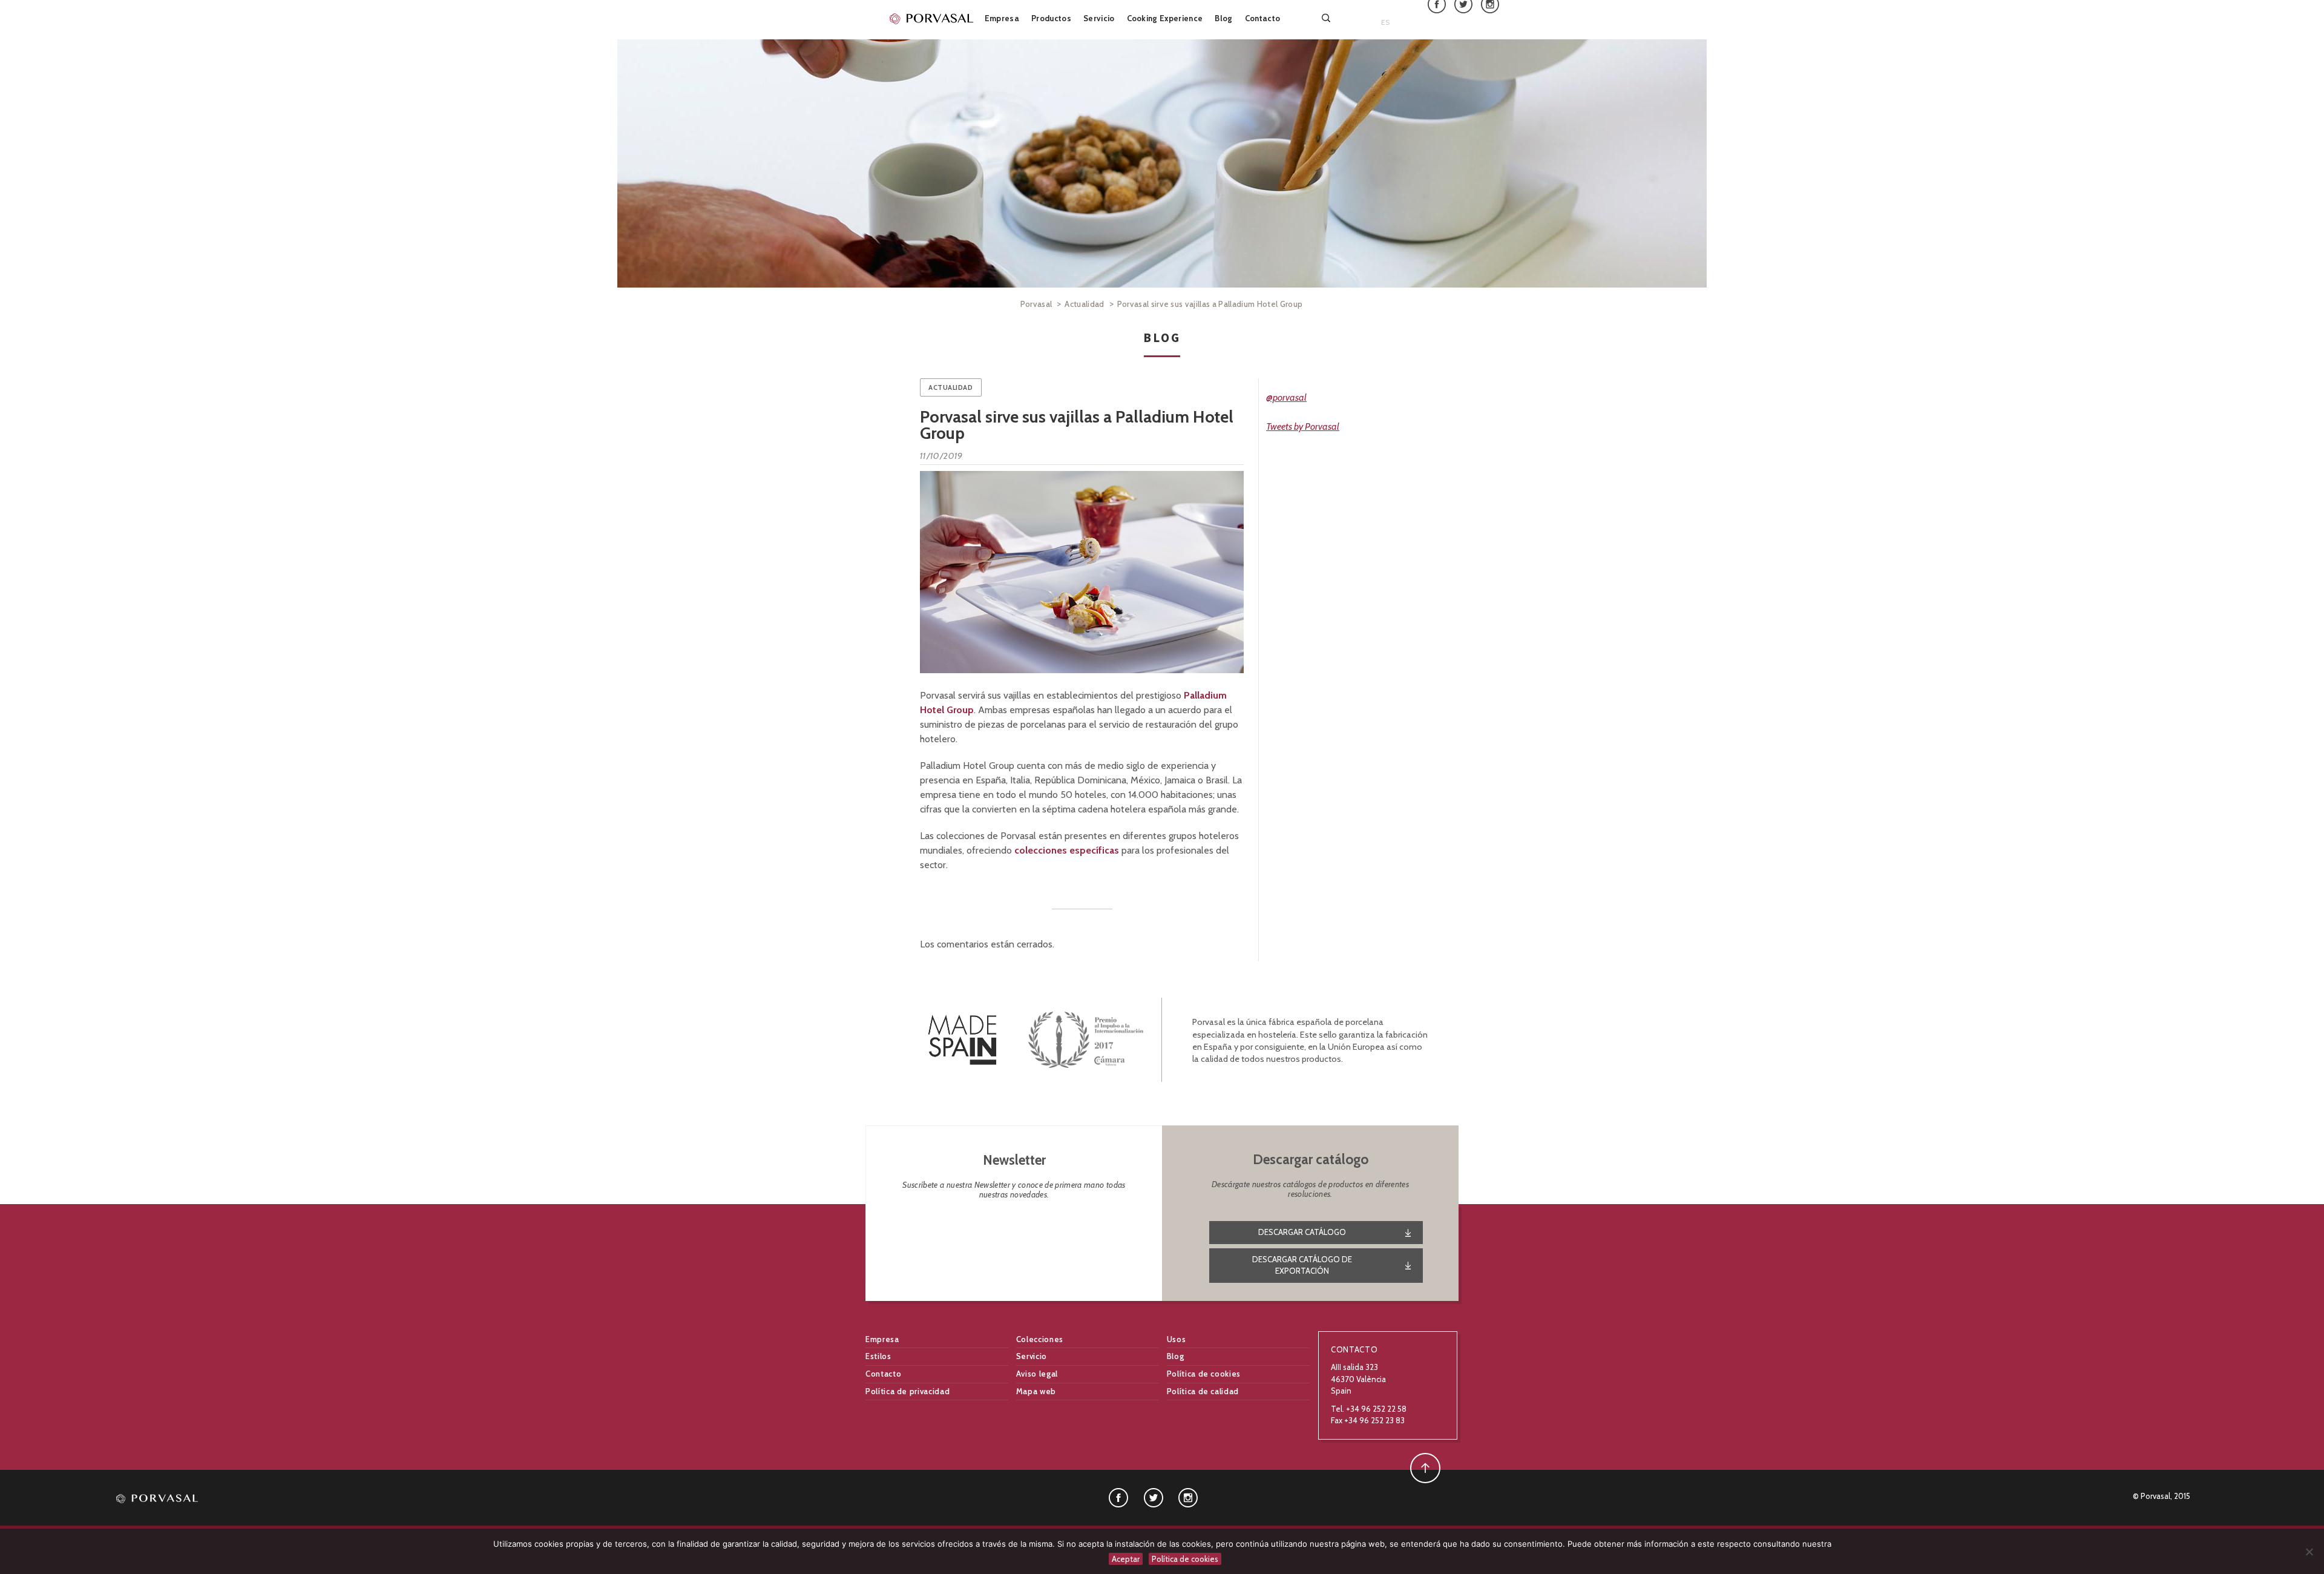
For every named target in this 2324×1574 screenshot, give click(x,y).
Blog (1223, 18)
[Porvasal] (932, 18)
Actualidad (1084, 304)
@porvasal (1286, 397)
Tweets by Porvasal (1303, 426)
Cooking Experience (1165, 18)
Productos (1051, 18)
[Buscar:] (1327, 18)
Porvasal (1036, 304)
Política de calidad (1203, 1391)
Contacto (1263, 18)
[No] (2309, 1552)
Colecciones (1040, 1339)
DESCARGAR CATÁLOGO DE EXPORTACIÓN (1302, 1265)
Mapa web (1036, 1391)
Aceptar (1126, 1559)
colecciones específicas (1067, 850)
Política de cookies (1204, 1374)
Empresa (1002, 18)
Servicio (1099, 18)
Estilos (878, 1356)
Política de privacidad (908, 1391)
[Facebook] (1118, 1497)
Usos (1177, 1339)
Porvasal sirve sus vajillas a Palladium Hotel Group (1077, 425)
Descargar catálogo (1302, 1232)
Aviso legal (1037, 1374)
